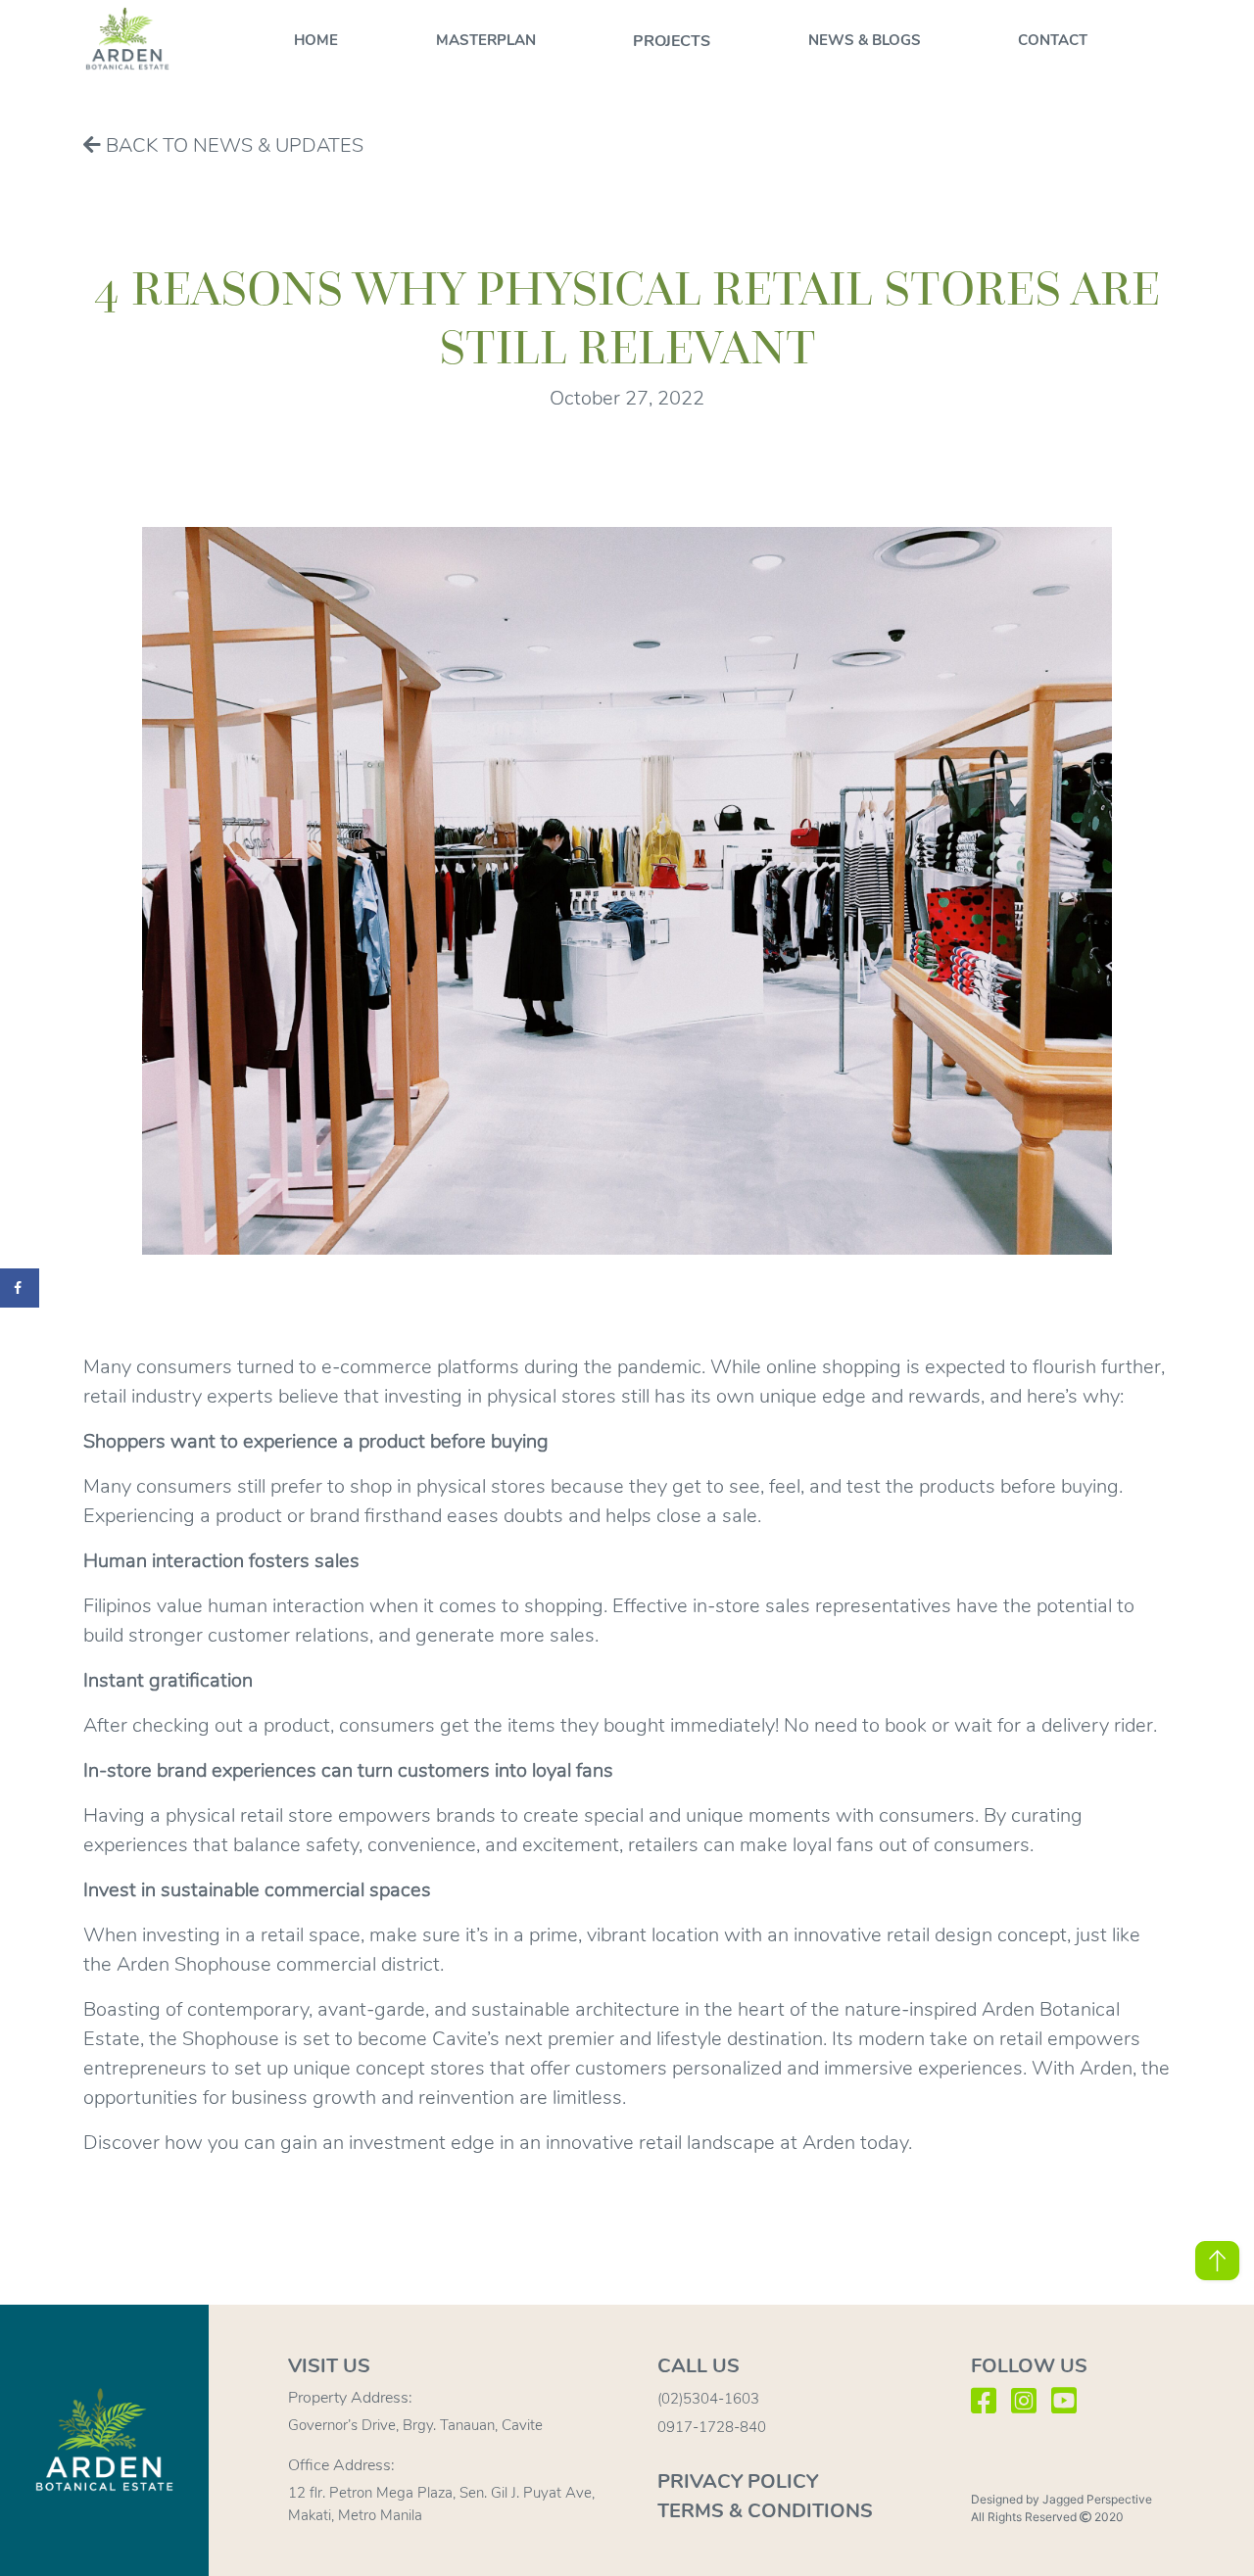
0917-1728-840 (712, 2427)
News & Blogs (865, 40)
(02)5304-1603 (708, 2399)
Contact (1053, 40)
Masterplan (486, 40)
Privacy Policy (738, 2481)
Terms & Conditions (765, 2511)
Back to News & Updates (232, 145)
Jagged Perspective (1097, 2499)
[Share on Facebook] (20, 1288)
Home (316, 40)
